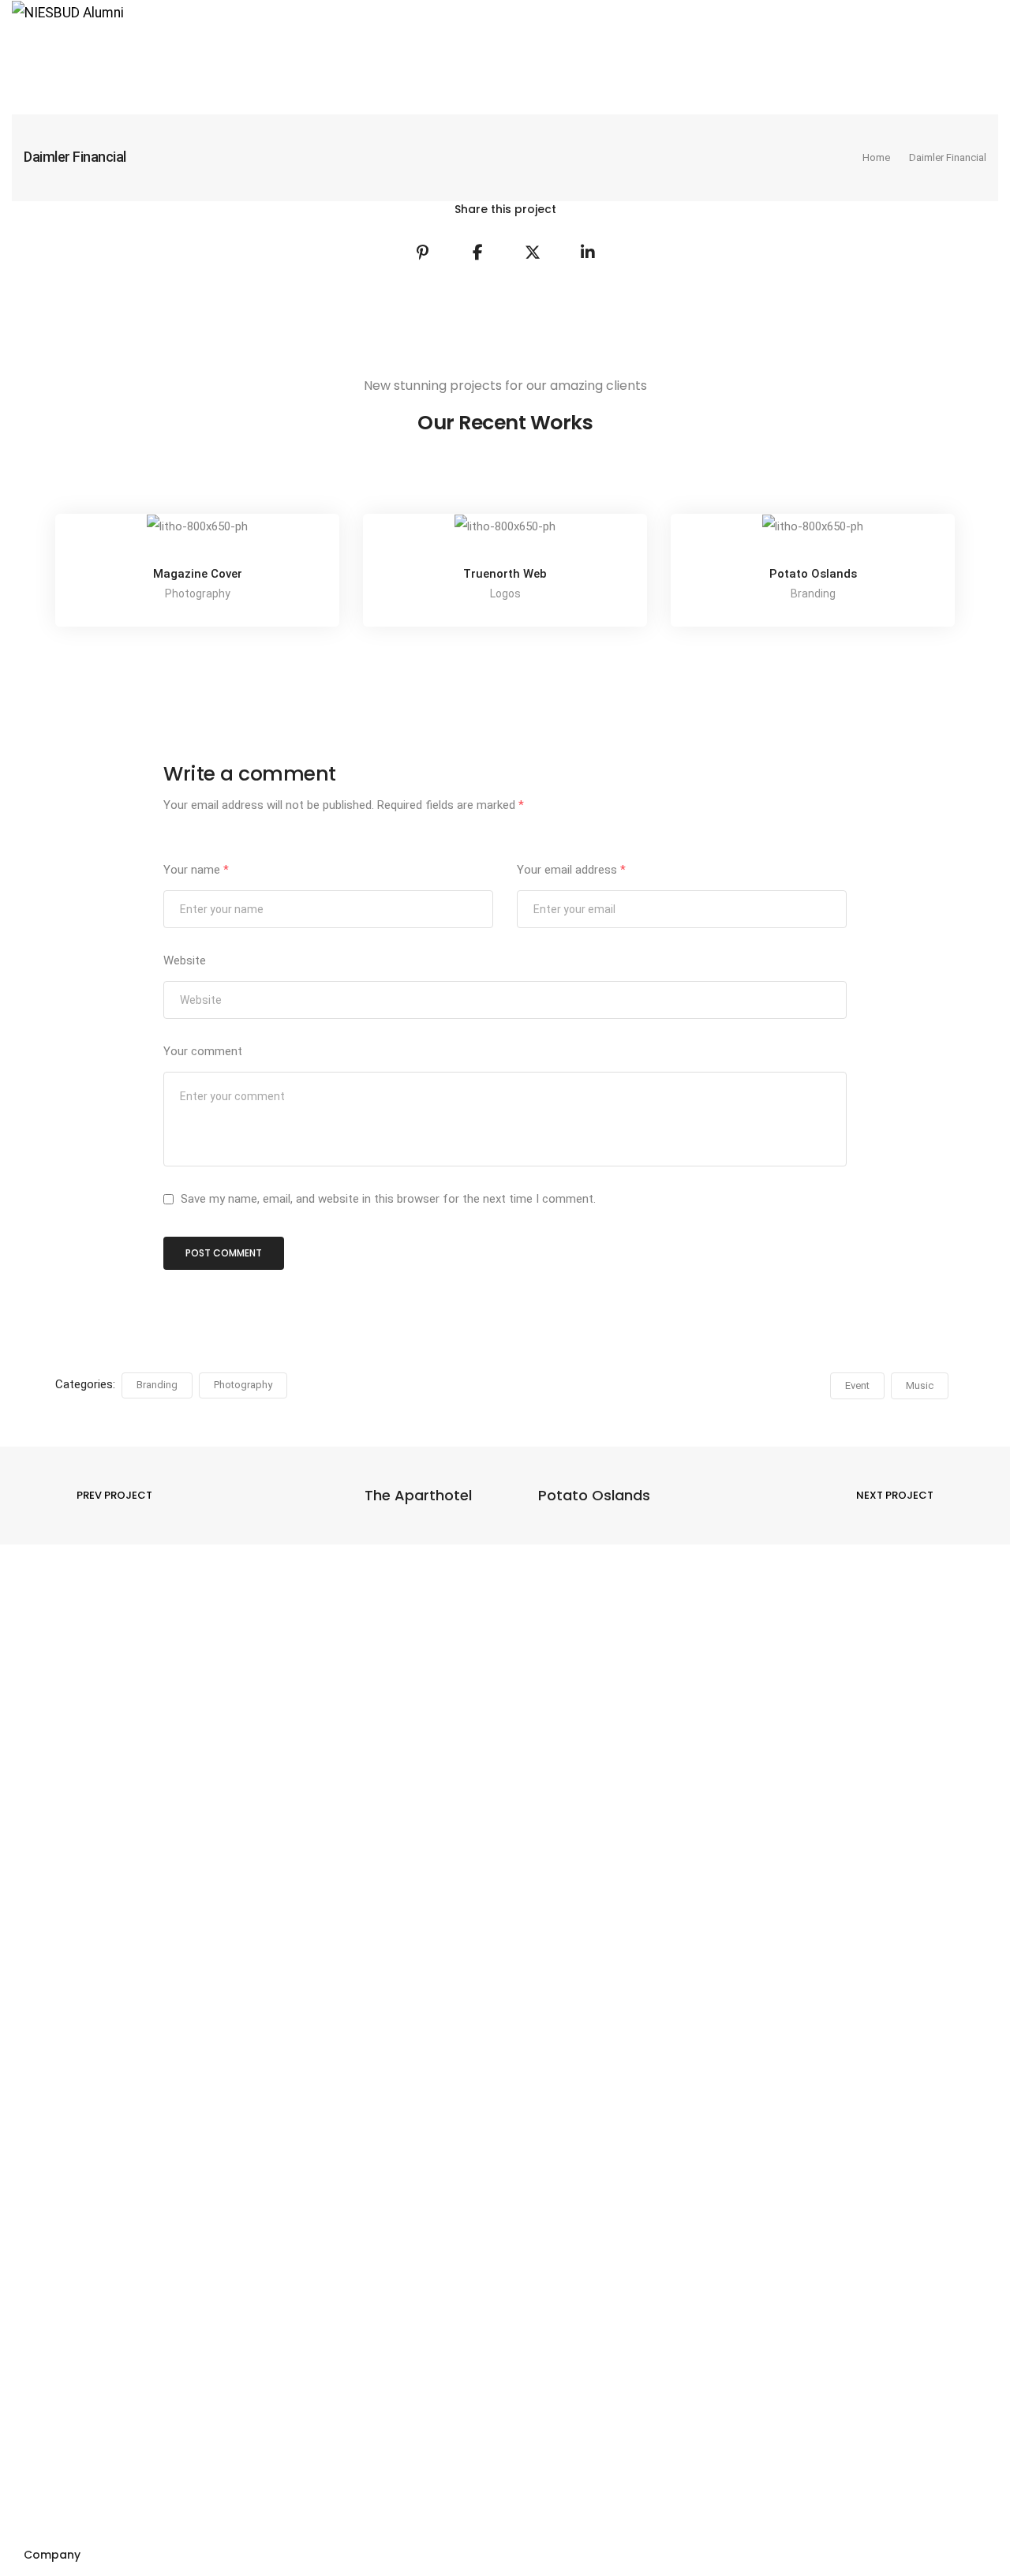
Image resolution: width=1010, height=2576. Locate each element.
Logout (330, 56)
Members (406, 56)
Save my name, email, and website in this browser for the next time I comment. (388, 1199)
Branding (157, 1385)
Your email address (571, 870)
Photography (243, 1385)
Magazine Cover (198, 574)
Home (43, 56)
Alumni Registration (226, 56)
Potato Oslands (813, 574)
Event (857, 1385)
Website (185, 960)
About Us (115, 56)
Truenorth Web (505, 574)
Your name (196, 870)
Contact (485, 56)
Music (920, 1385)
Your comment (203, 1051)
